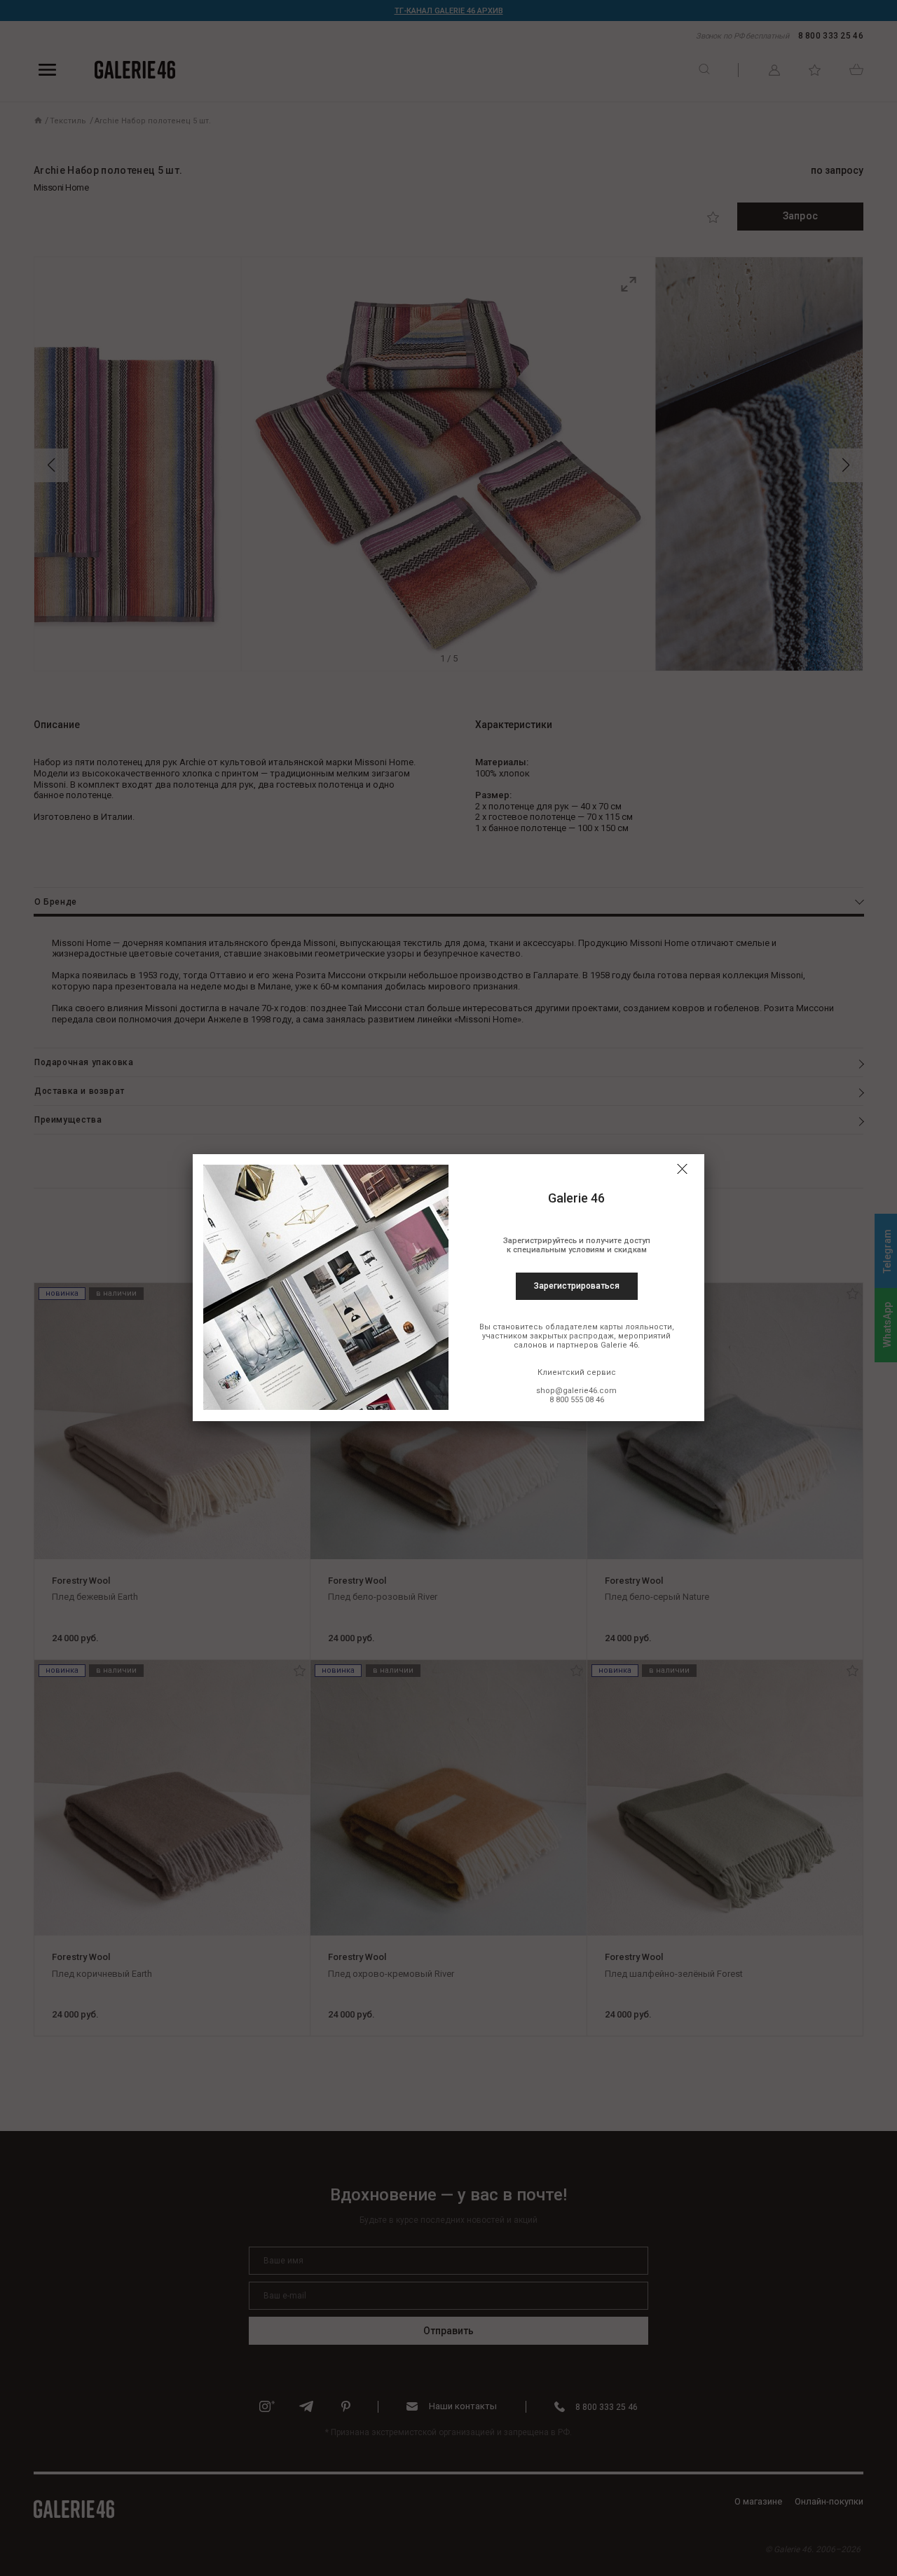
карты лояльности (636, 1327)
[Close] (682, 1169)
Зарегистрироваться (577, 1286)
